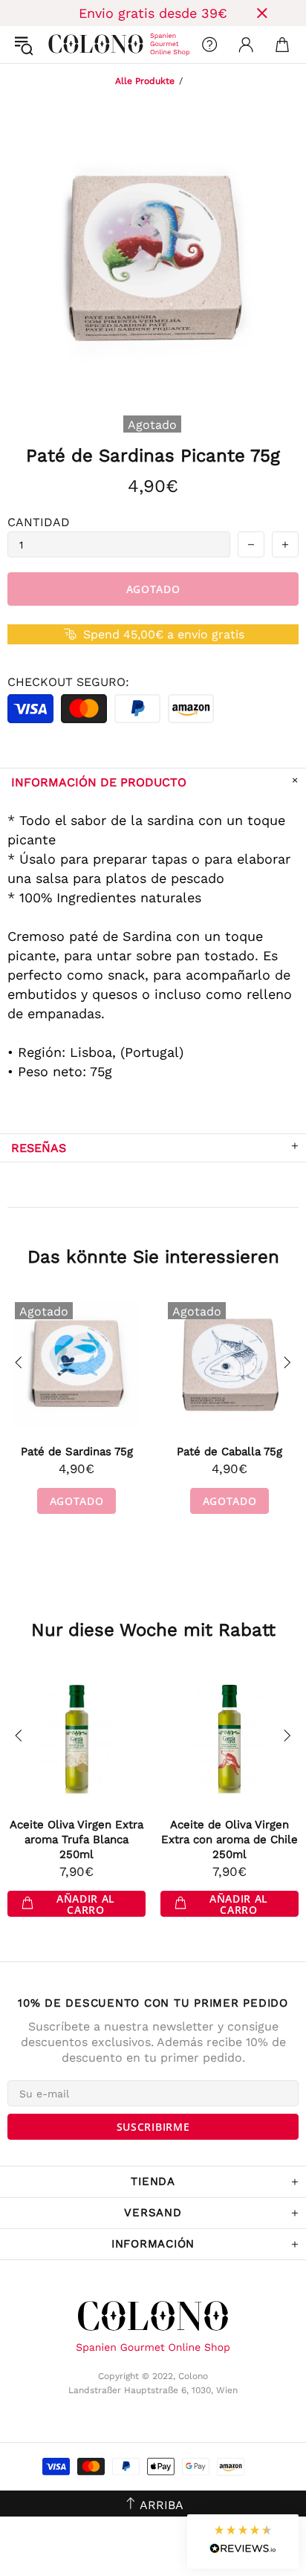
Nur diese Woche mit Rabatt (153, 1630)
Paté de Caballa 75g (229, 1452)
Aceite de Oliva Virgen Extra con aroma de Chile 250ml (229, 1839)
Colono (60, 45)
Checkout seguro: (68, 682)
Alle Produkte (145, 81)
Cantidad (39, 522)
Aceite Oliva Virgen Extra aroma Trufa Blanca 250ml (76, 1839)
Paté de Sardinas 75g (77, 1452)
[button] (243, 2541)
